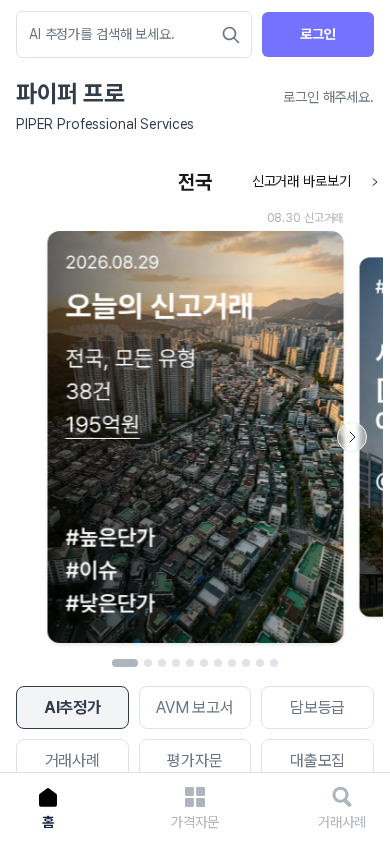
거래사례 (72, 760)
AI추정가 (72, 707)
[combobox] (124, 34)
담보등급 (317, 707)
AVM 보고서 (195, 707)
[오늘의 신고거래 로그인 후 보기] (195, 407)
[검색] (231, 35)
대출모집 (317, 760)
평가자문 (194, 760)
